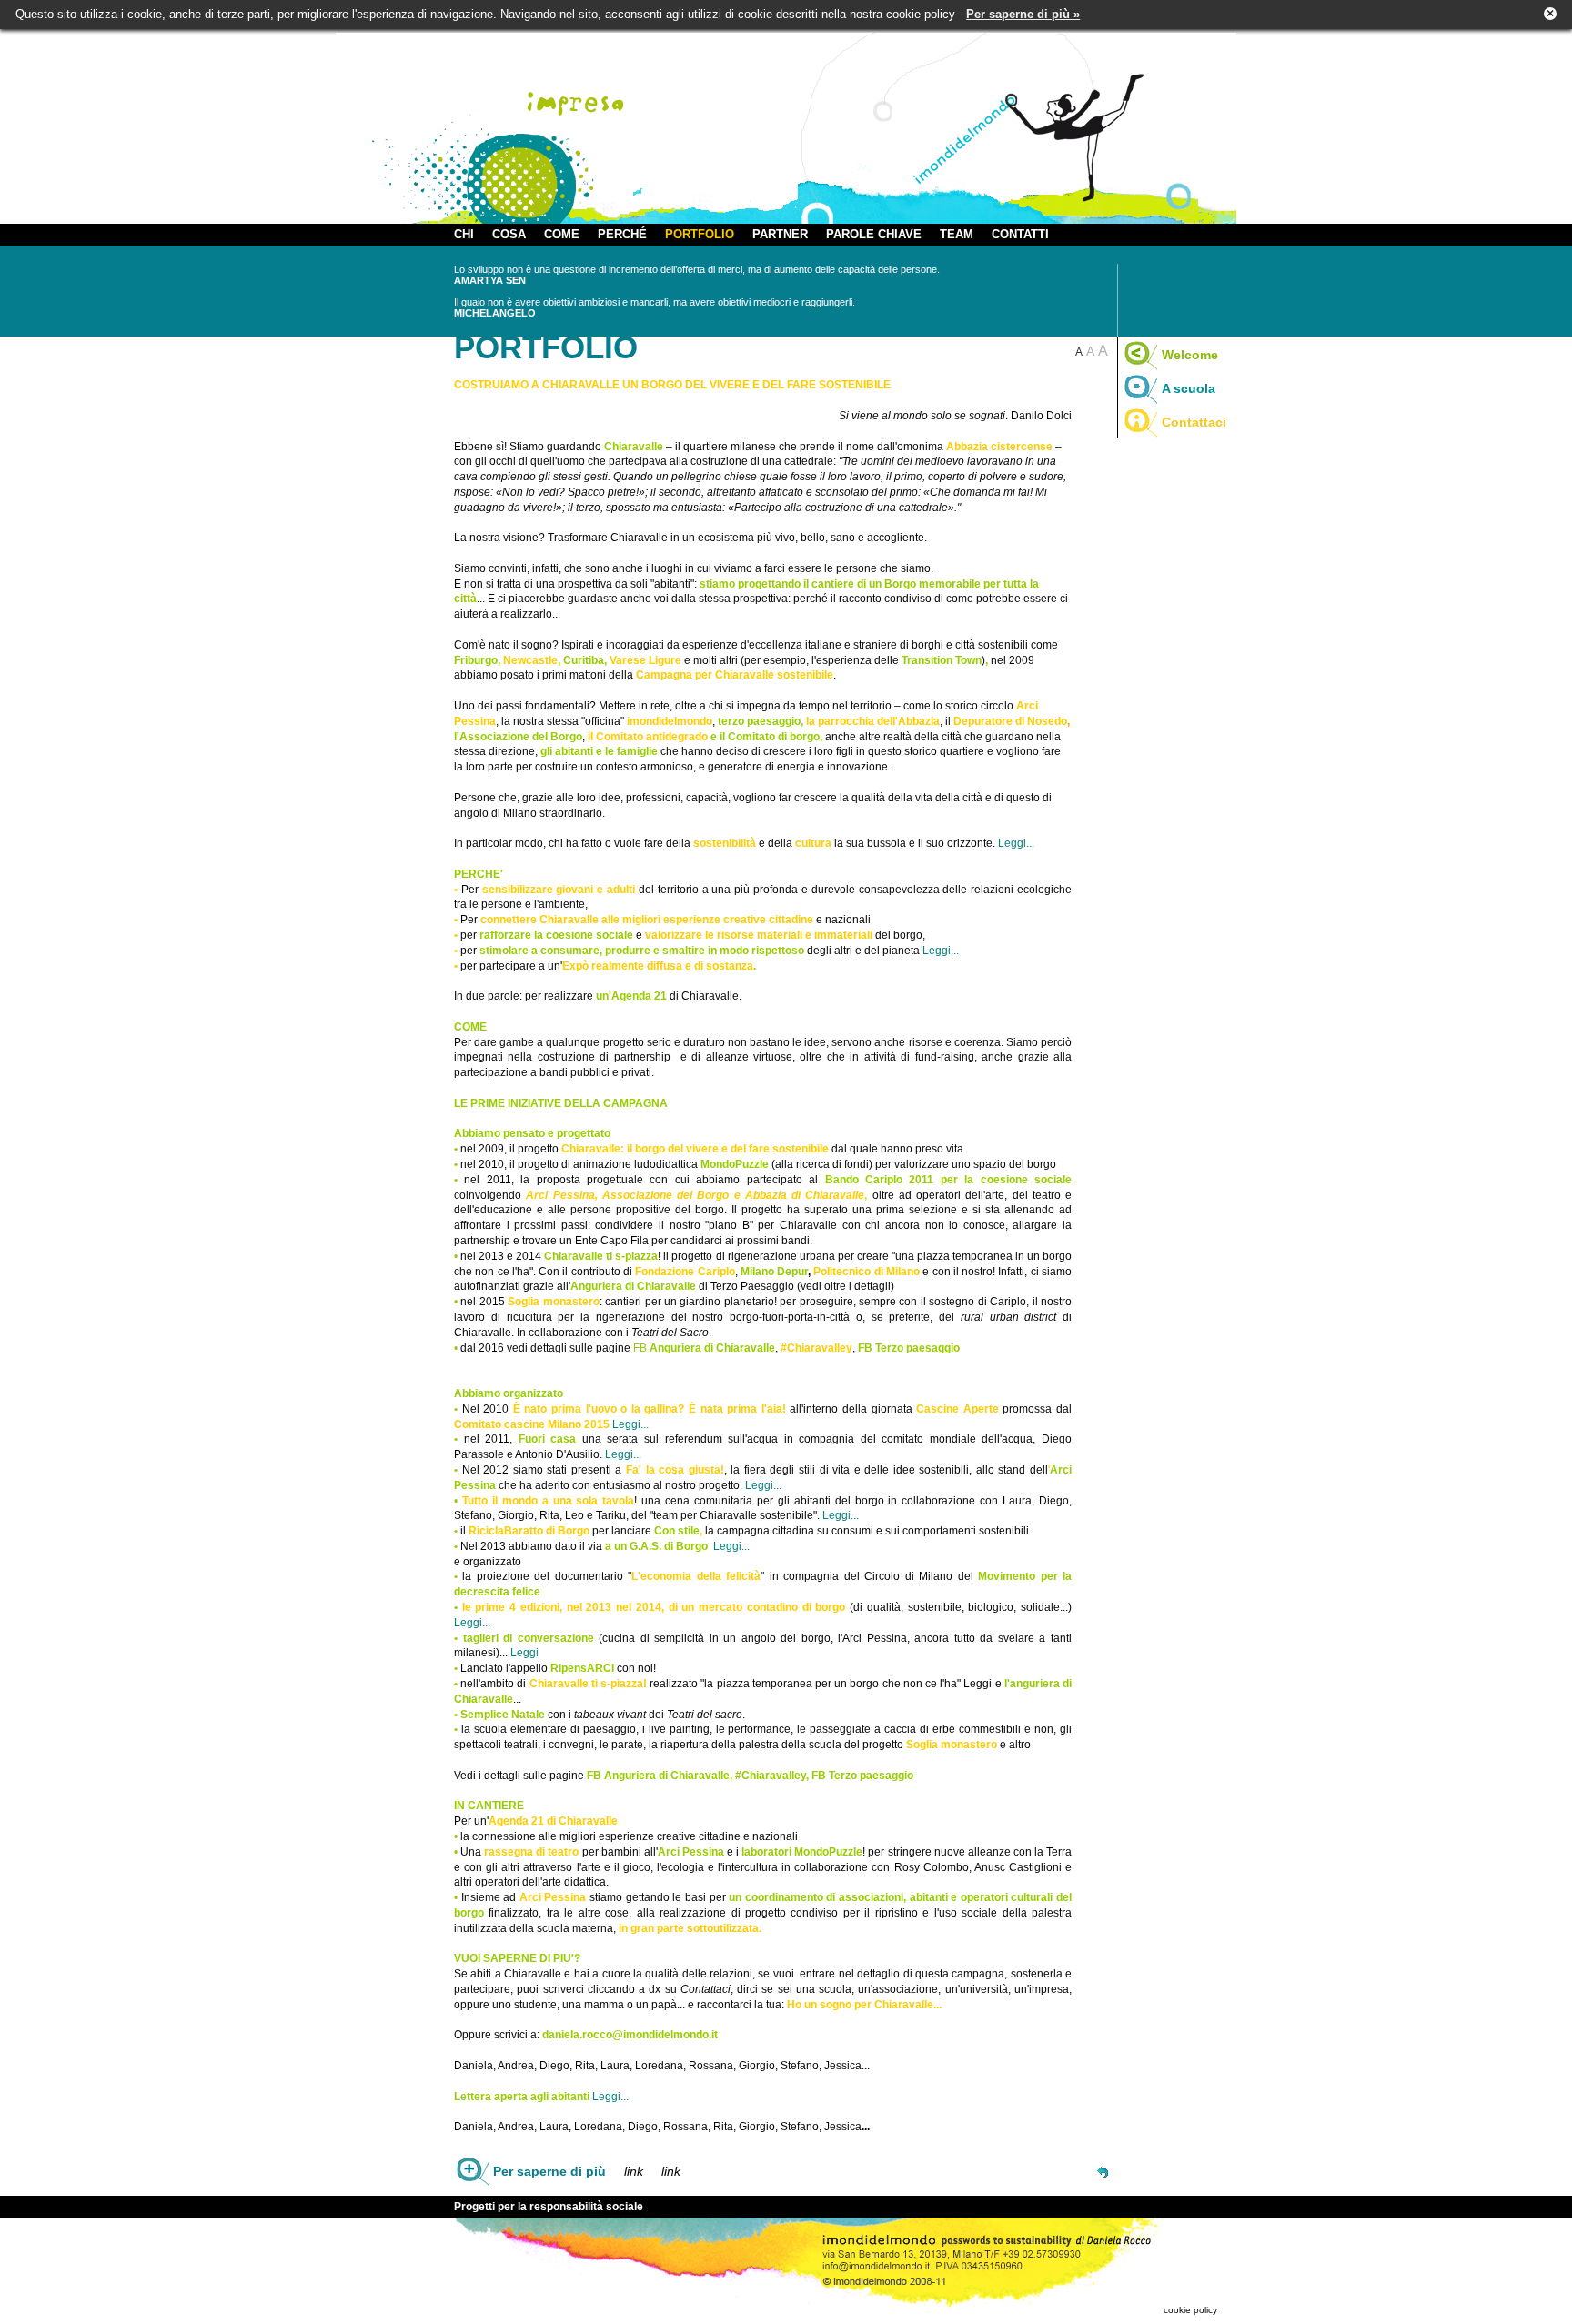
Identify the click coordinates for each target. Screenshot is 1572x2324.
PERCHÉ (622, 234)
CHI (464, 234)
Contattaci (1194, 422)
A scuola (1189, 388)
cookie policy (1190, 2310)
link (634, 2171)
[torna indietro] (1103, 2172)
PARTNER (780, 234)
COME (562, 234)
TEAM (957, 234)
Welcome (1190, 355)
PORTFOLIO (700, 234)
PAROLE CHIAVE (874, 234)
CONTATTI (1020, 234)
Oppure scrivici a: (520, 2035)
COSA (509, 234)
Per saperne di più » (1023, 14)
